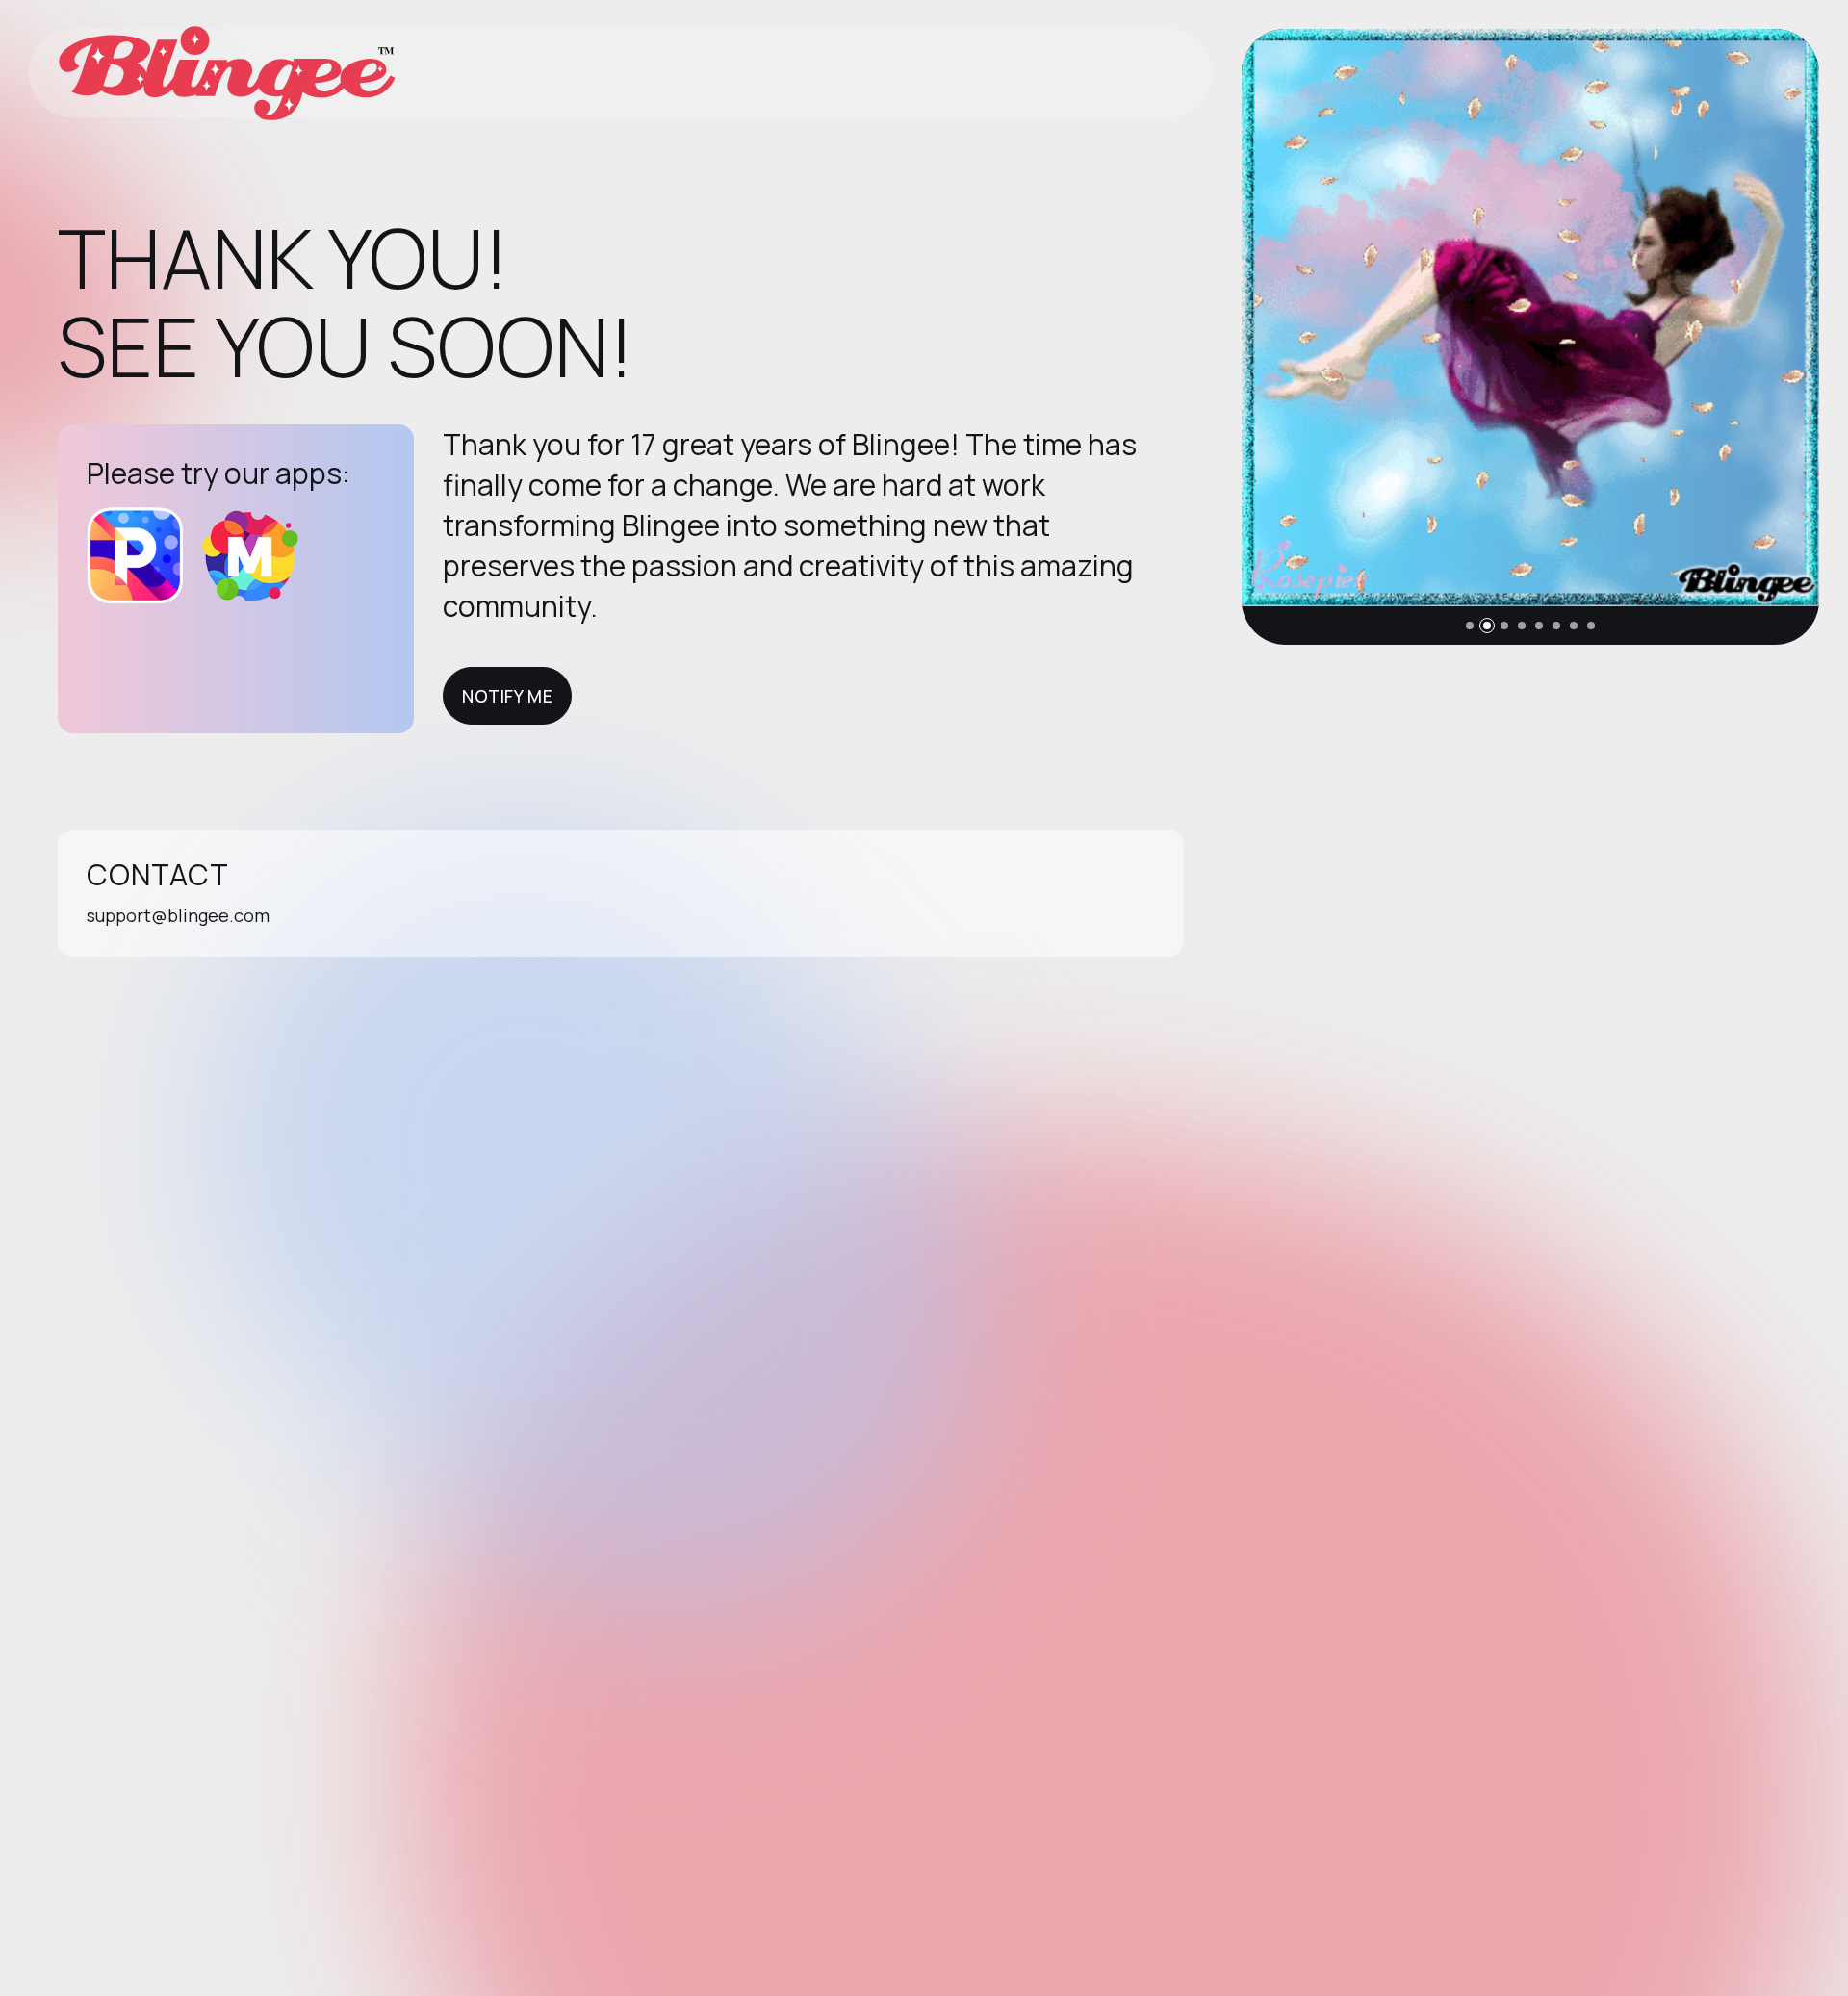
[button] (1470, 626)
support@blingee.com (178, 915)
